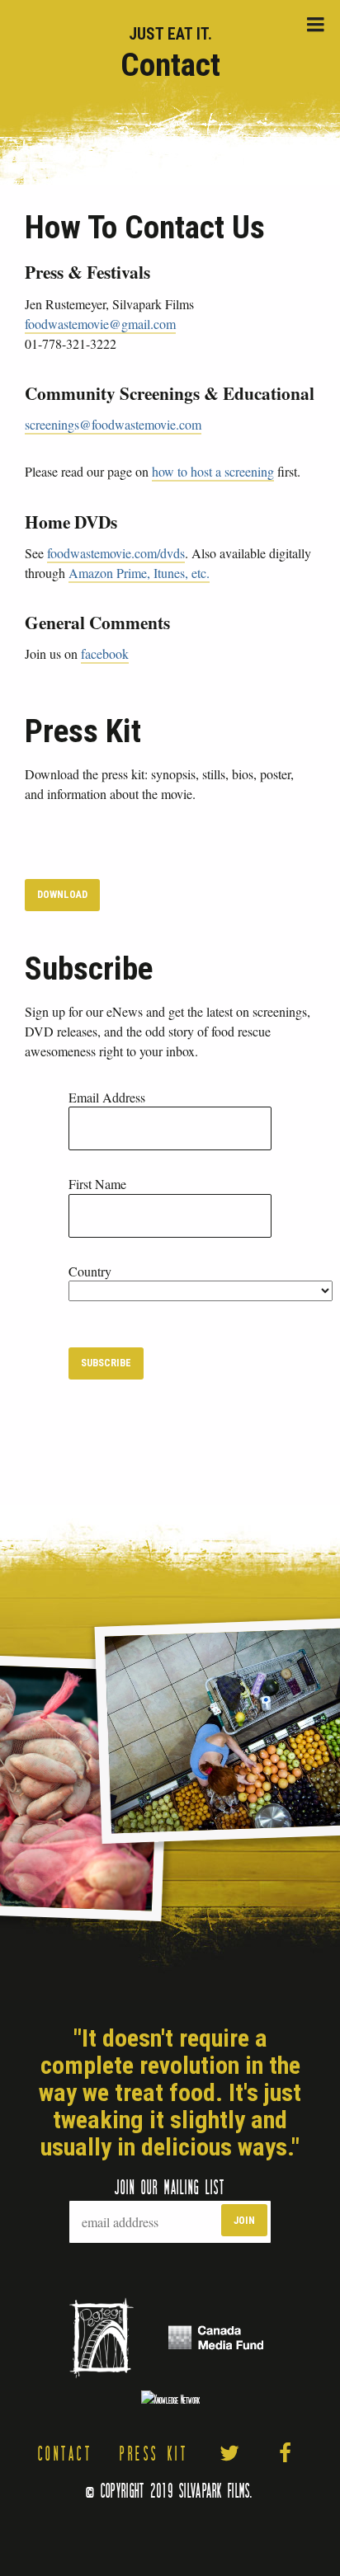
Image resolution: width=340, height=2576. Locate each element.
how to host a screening (213, 471)
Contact (66, 2453)
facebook (105, 653)
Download (62, 894)
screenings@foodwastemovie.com (113, 424)
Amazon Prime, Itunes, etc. (139, 573)
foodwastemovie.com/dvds (116, 553)
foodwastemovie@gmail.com (100, 324)
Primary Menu (315, 25)
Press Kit (154, 2453)
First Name (97, 1184)
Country (90, 1271)
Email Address (107, 1097)
